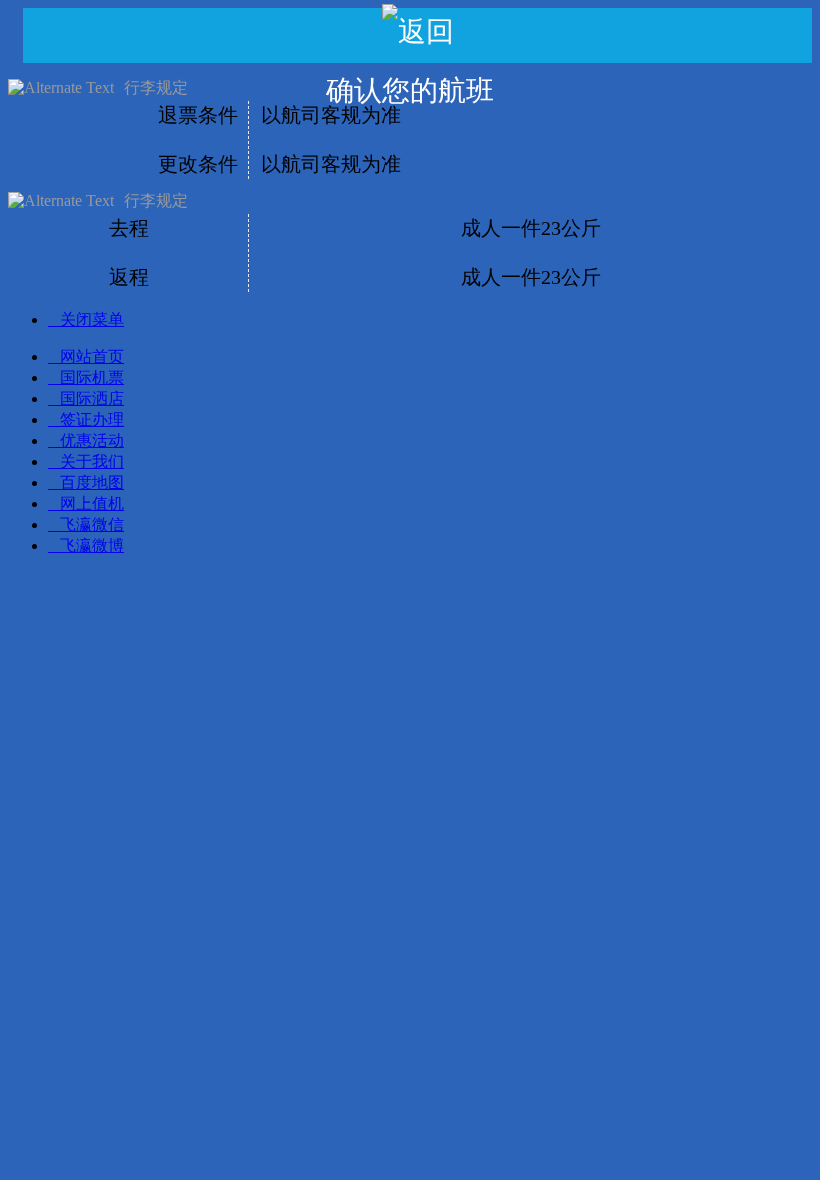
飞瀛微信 (92, 524)
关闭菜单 (92, 319)
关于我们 (92, 461)
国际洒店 (92, 398)
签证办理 (92, 419)
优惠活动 (92, 440)
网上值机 (92, 503)
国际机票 (92, 377)
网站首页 (92, 356)
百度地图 (92, 482)
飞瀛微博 (92, 545)
